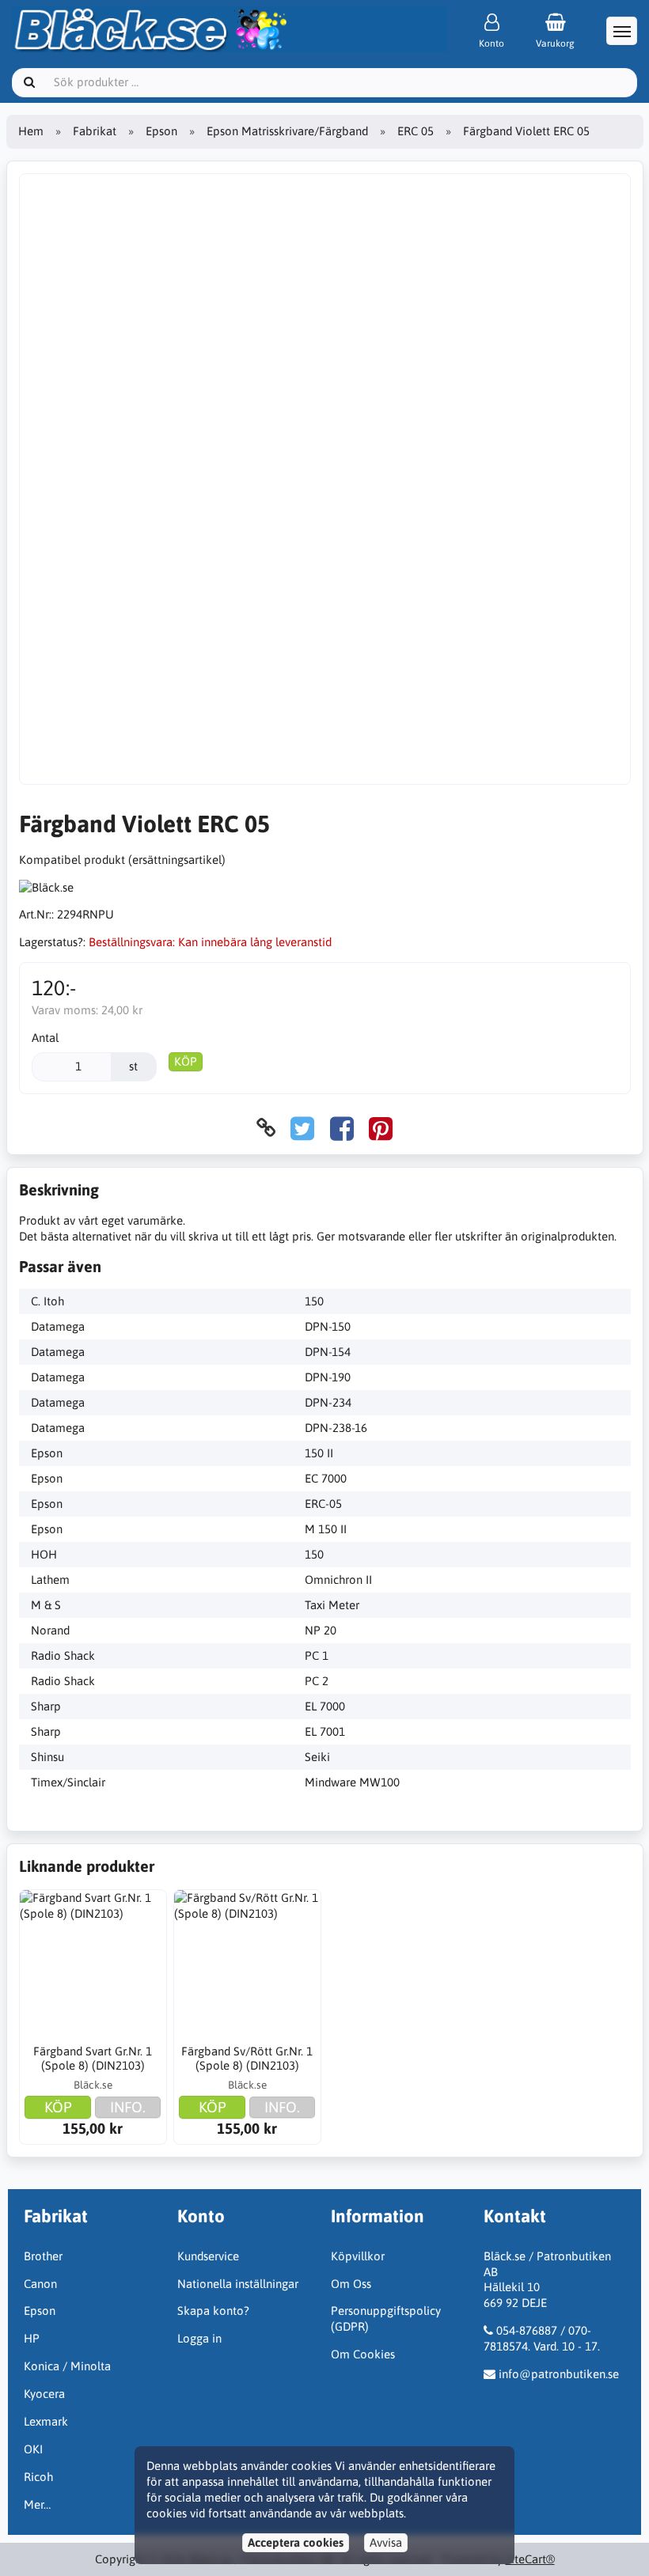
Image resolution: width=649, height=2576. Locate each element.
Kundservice (208, 2256)
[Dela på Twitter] (302, 1128)
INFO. (128, 2107)
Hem (31, 131)
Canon (40, 2284)
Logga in (199, 2338)
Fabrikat (95, 131)
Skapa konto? (213, 2311)
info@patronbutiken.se (559, 2374)
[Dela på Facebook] (342, 1128)
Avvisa (386, 2542)
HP (32, 2338)
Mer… (37, 2504)
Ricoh (38, 2477)
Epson (161, 131)
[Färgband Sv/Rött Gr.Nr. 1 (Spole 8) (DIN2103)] (248, 1964)
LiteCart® (530, 2559)
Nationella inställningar (238, 2284)
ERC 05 (416, 131)
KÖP (186, 1061)
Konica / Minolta (67, 2366)
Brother (43, 2256)
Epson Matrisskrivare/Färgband (287, 131)
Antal (45, 1038)
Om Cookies (363, 2354)
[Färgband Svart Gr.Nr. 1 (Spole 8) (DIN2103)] (93, 1964)
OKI (33, 2449)
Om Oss (351, 2284)
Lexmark (46, 2421)
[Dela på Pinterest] (381, 1128)
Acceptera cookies (296, 2542)
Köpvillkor (358, 2256)
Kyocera (44, 2394)
